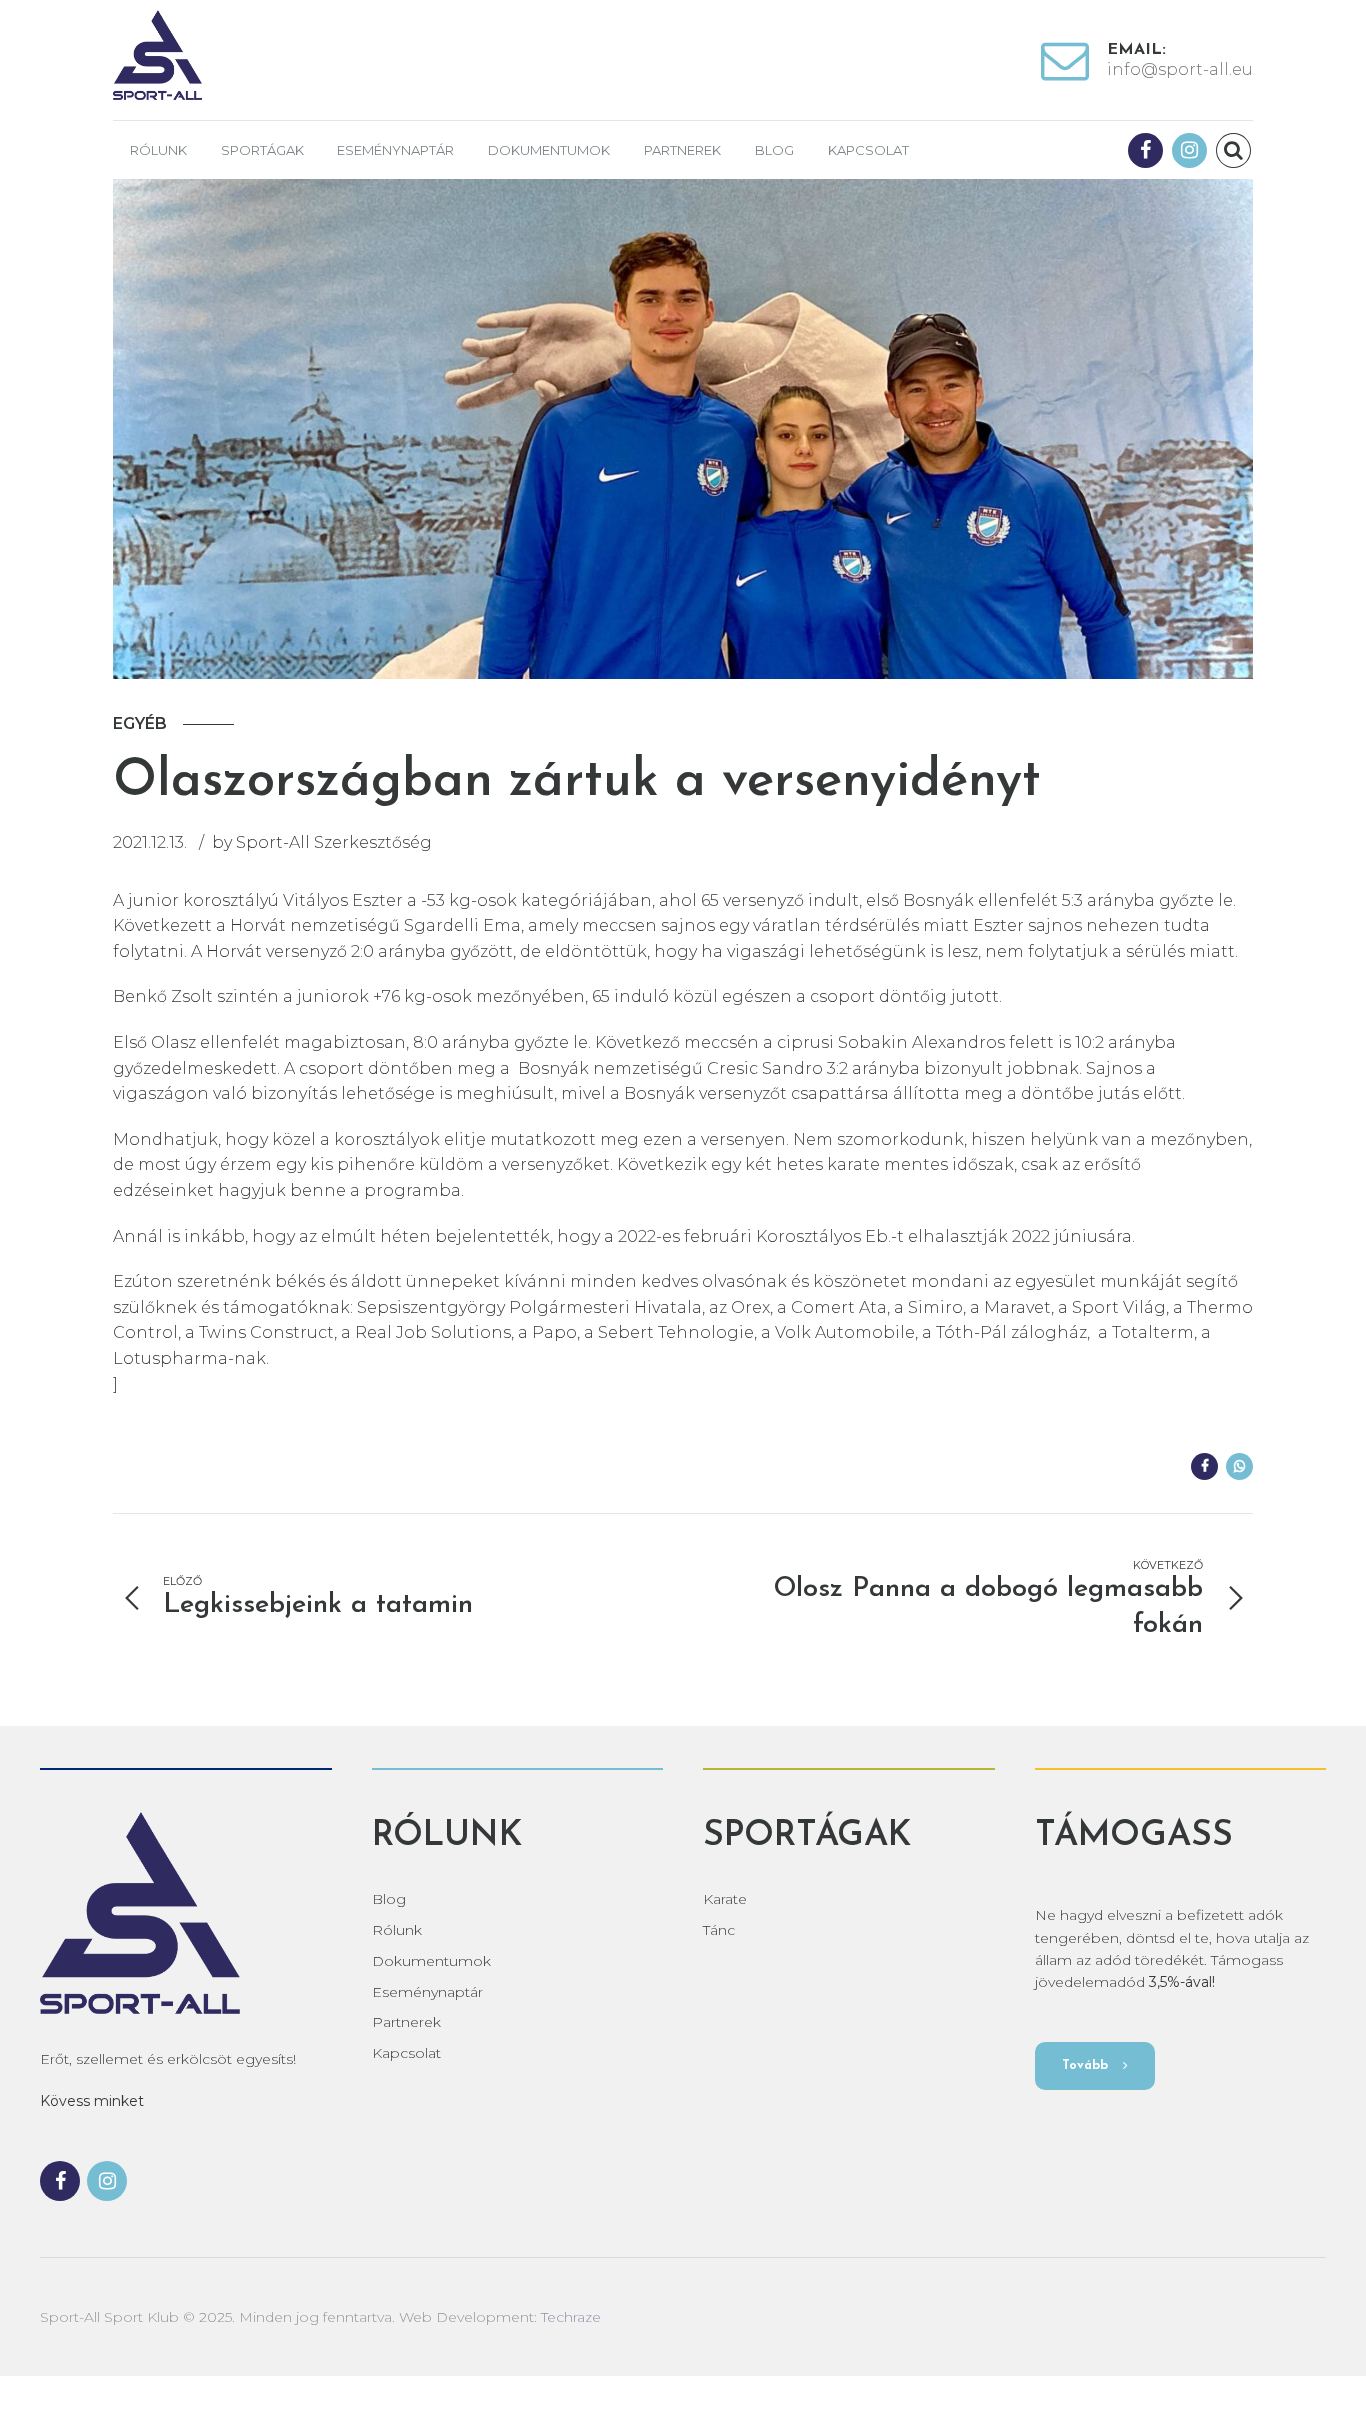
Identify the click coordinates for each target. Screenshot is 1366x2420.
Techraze (571, 2317)
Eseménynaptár (395, 150)
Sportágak (262, 150)
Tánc (719, 1930)
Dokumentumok (549, 150)
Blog (774, 150)
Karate (725, 1899)
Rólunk (158, 150)
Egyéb (140, 723)
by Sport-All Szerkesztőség (322, 842)
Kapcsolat (868, 150)
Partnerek (682, 150)
